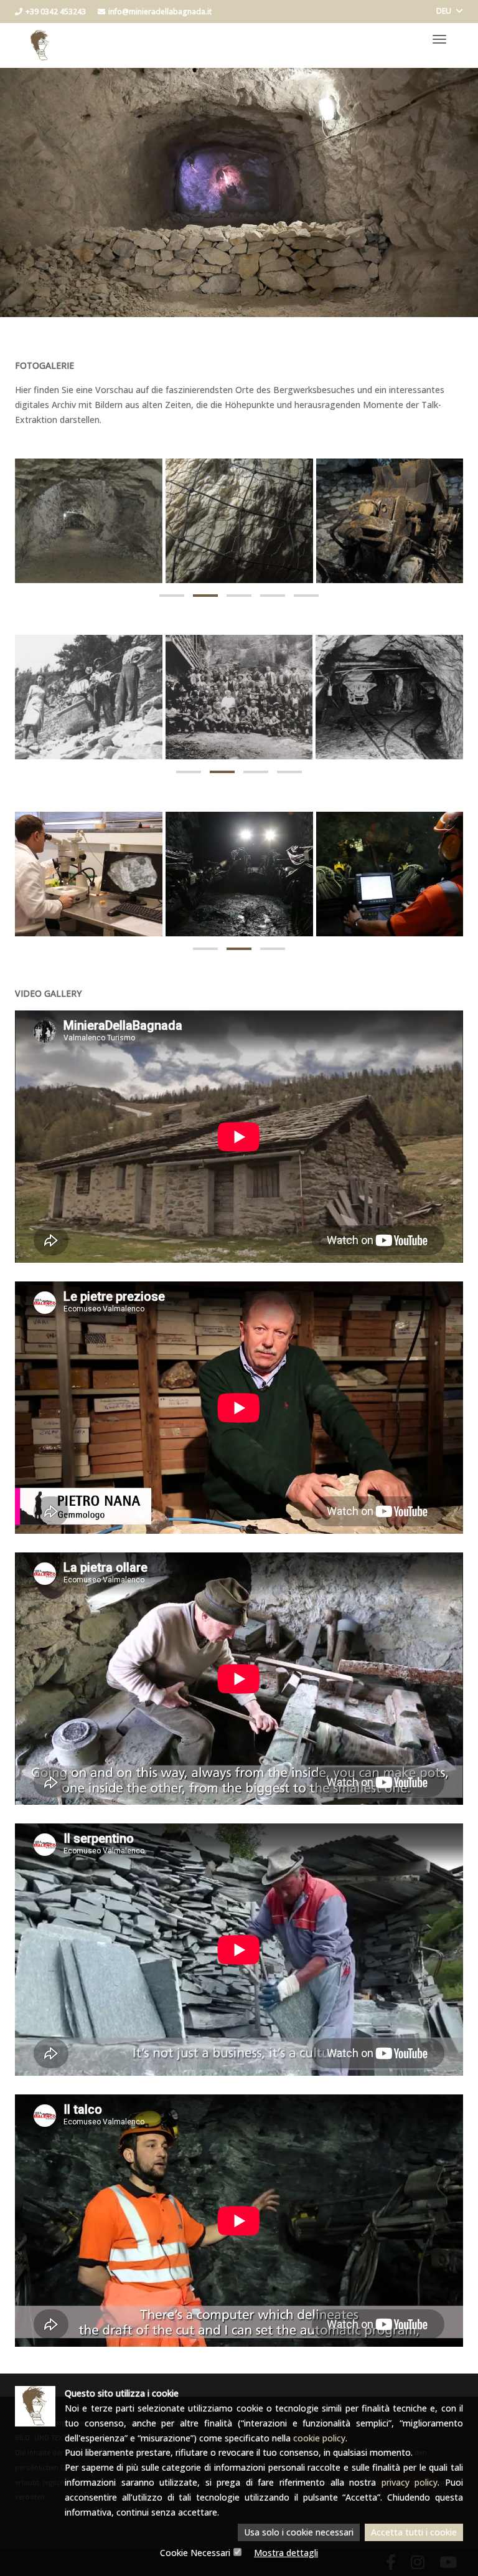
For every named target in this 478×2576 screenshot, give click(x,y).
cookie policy (319, 2438)
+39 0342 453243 (56, 12)
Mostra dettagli (286, 2553)
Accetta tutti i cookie (414, 2532)
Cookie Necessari (195, 2553)
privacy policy (410, 2482)
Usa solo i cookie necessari (299, 2532)
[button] (172, 596)
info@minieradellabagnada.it (160, 12)
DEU (445, 11)
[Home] (40, 39)
